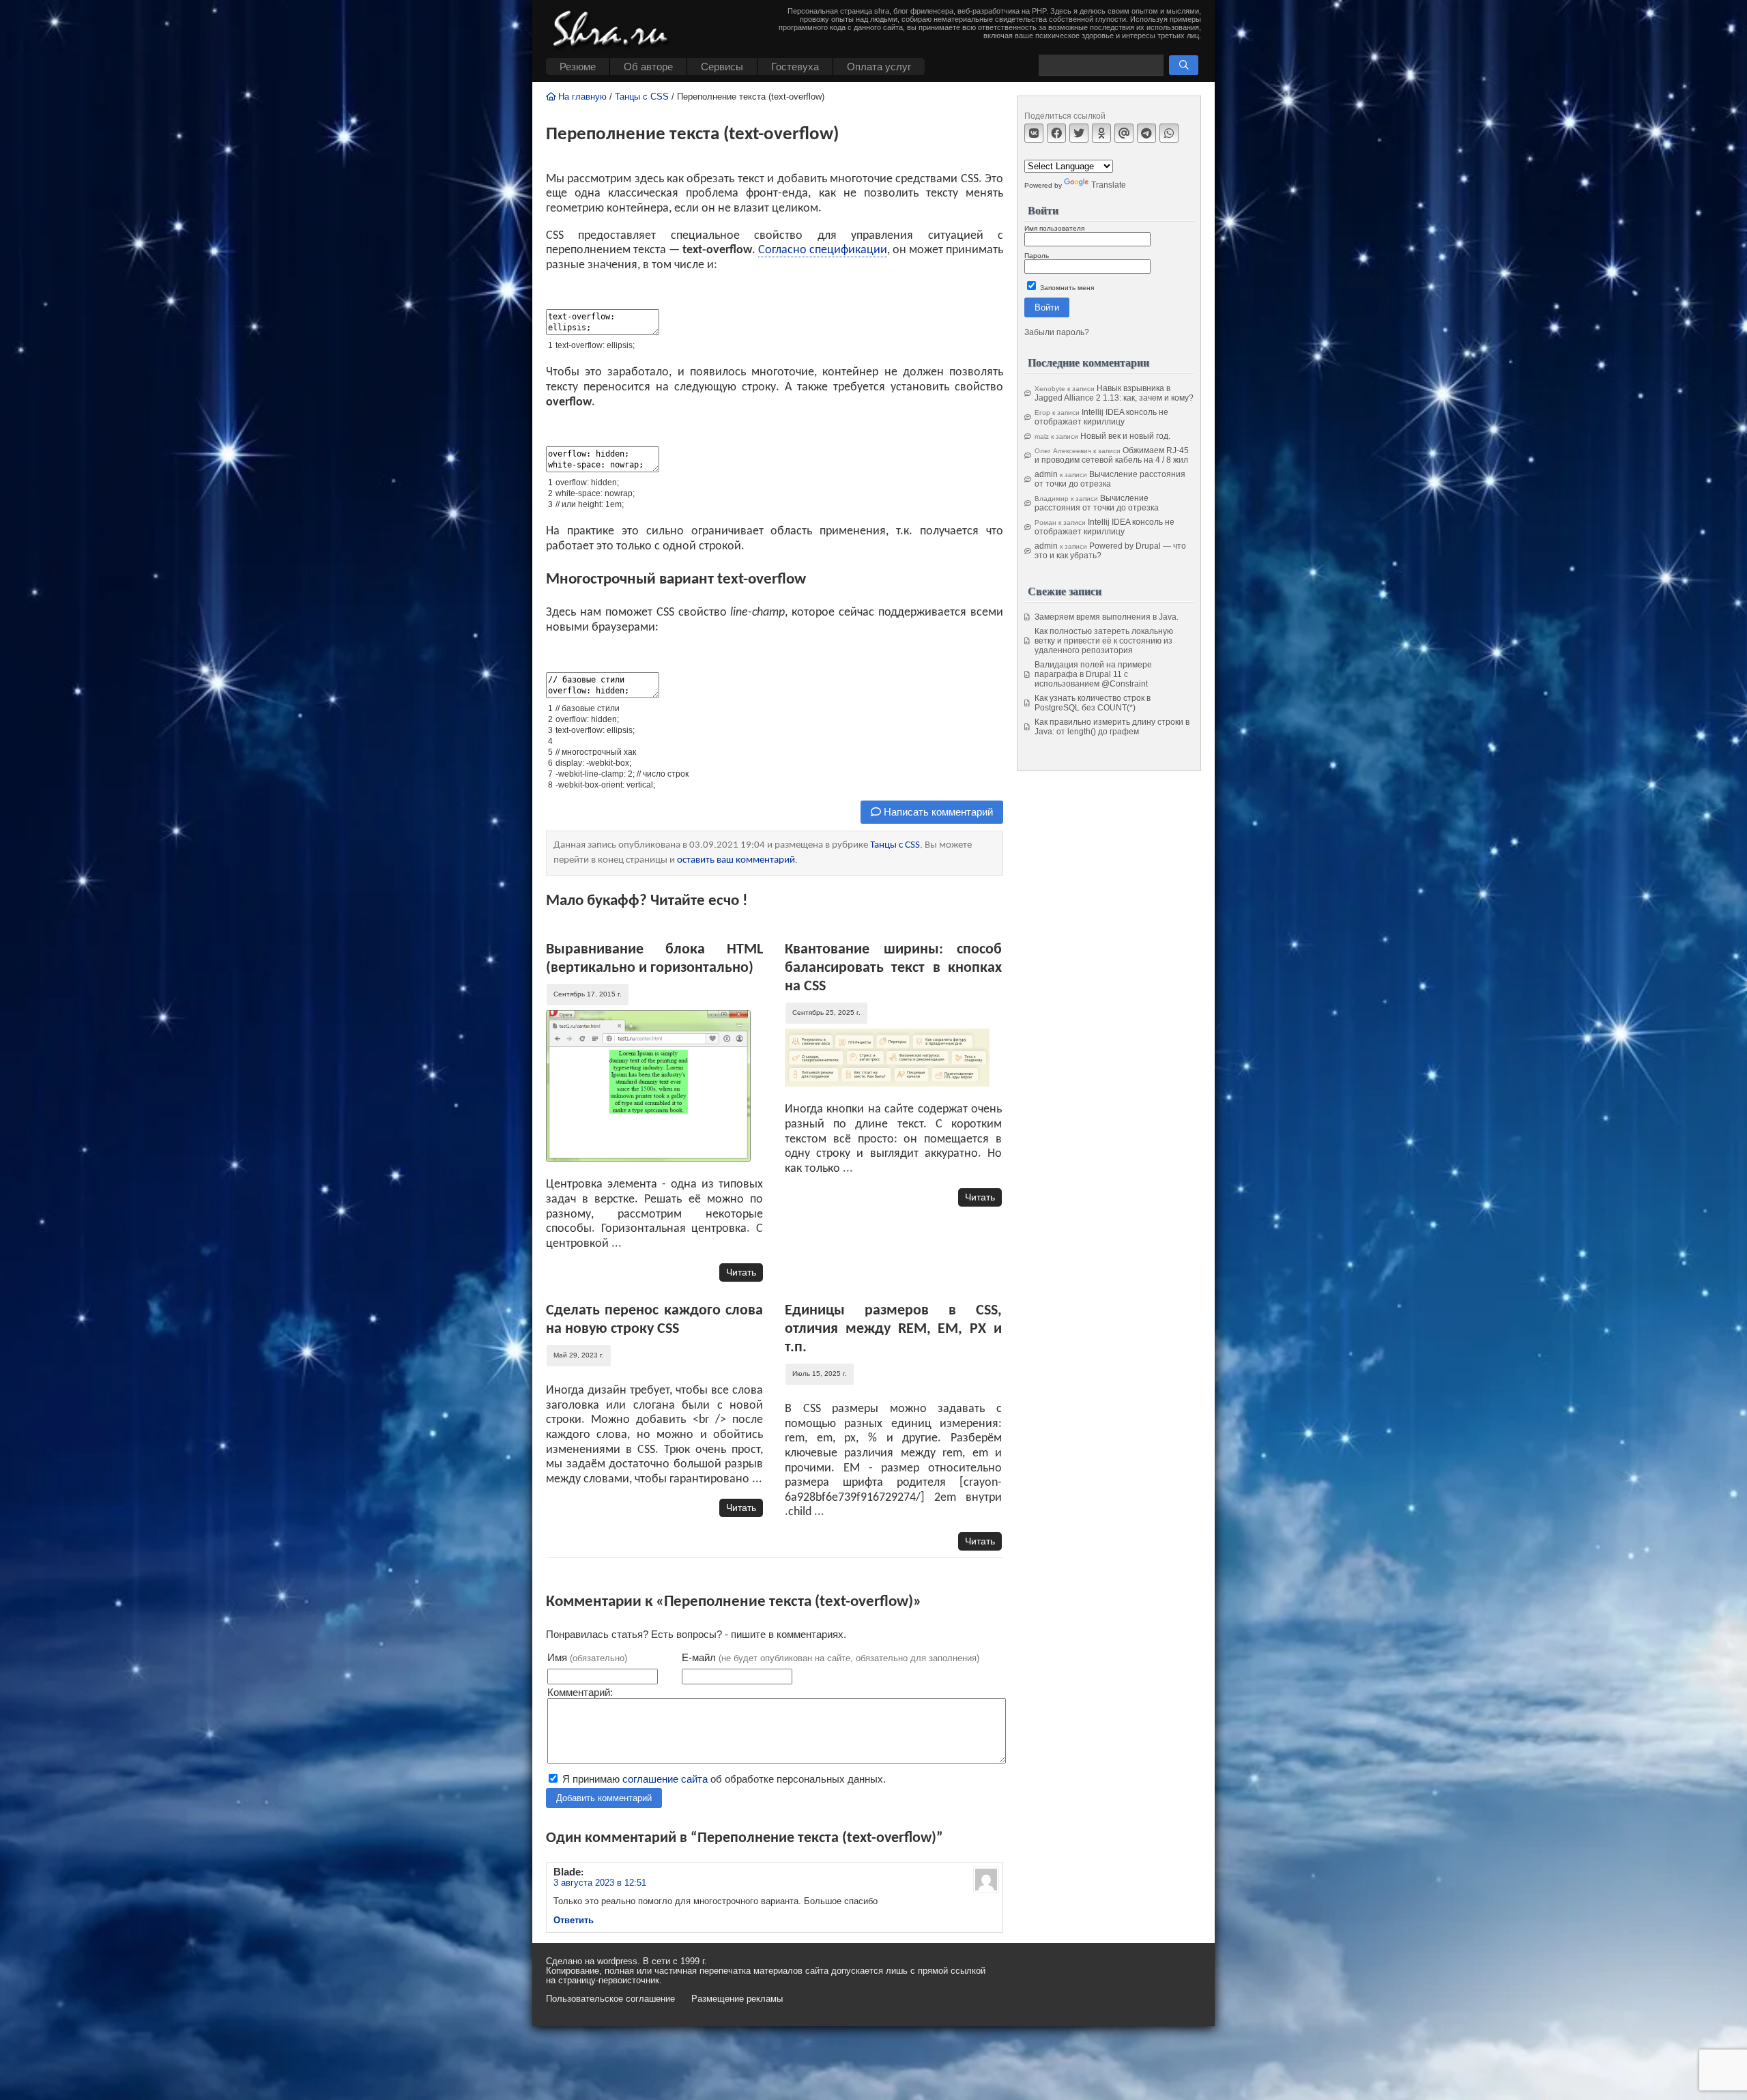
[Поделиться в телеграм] (1146, 133)
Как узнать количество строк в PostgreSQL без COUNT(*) (1093, 703)
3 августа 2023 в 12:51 (600, 1883)
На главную (581, 97)
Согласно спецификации (823, 250)
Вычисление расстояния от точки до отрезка (1110, 479)
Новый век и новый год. (1125, 436)
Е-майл (831, 1657)
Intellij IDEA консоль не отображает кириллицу (1101, 417)
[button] (1184, 65)
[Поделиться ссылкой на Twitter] (1079, 133)
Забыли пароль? (1057, 332)
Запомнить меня (1066, 288)
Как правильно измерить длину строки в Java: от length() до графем (1112, 727)
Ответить (574, 1920)
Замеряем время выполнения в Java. (1107, 617)
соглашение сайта (665, 1779)
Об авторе (648, 67)
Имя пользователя (1054, 228)
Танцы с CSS (642, 97)
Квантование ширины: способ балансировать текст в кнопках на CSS (893, 968)
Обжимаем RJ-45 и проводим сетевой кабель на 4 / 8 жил (1112, 455)
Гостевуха (795, 67)
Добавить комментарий (604, 1798)
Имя (587, 1657)
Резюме (578, 67)
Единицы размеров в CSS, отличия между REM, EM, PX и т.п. (893, 1329)
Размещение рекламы (737, 1999)
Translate (1109, 185)
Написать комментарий (937, 812)
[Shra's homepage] (614, 31)
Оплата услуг (879, 67)
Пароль (1037, 256)
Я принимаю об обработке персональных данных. (723, 1779)
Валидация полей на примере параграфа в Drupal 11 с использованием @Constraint (1093, 674)
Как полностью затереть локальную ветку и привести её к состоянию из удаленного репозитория (1104, 641)
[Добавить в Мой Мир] (1124, 133)
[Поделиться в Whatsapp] (1169, 133)
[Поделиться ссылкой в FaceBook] (1056, 133)
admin (1046, 474)
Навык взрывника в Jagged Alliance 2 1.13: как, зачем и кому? (1114, 393)
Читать (741, 1272)
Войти (1047, 307)
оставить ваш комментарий (736, 860)
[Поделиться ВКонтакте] (1034, 133)
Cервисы (722, 67)
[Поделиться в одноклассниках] (1101, 133)
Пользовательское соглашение (610, 1999)
